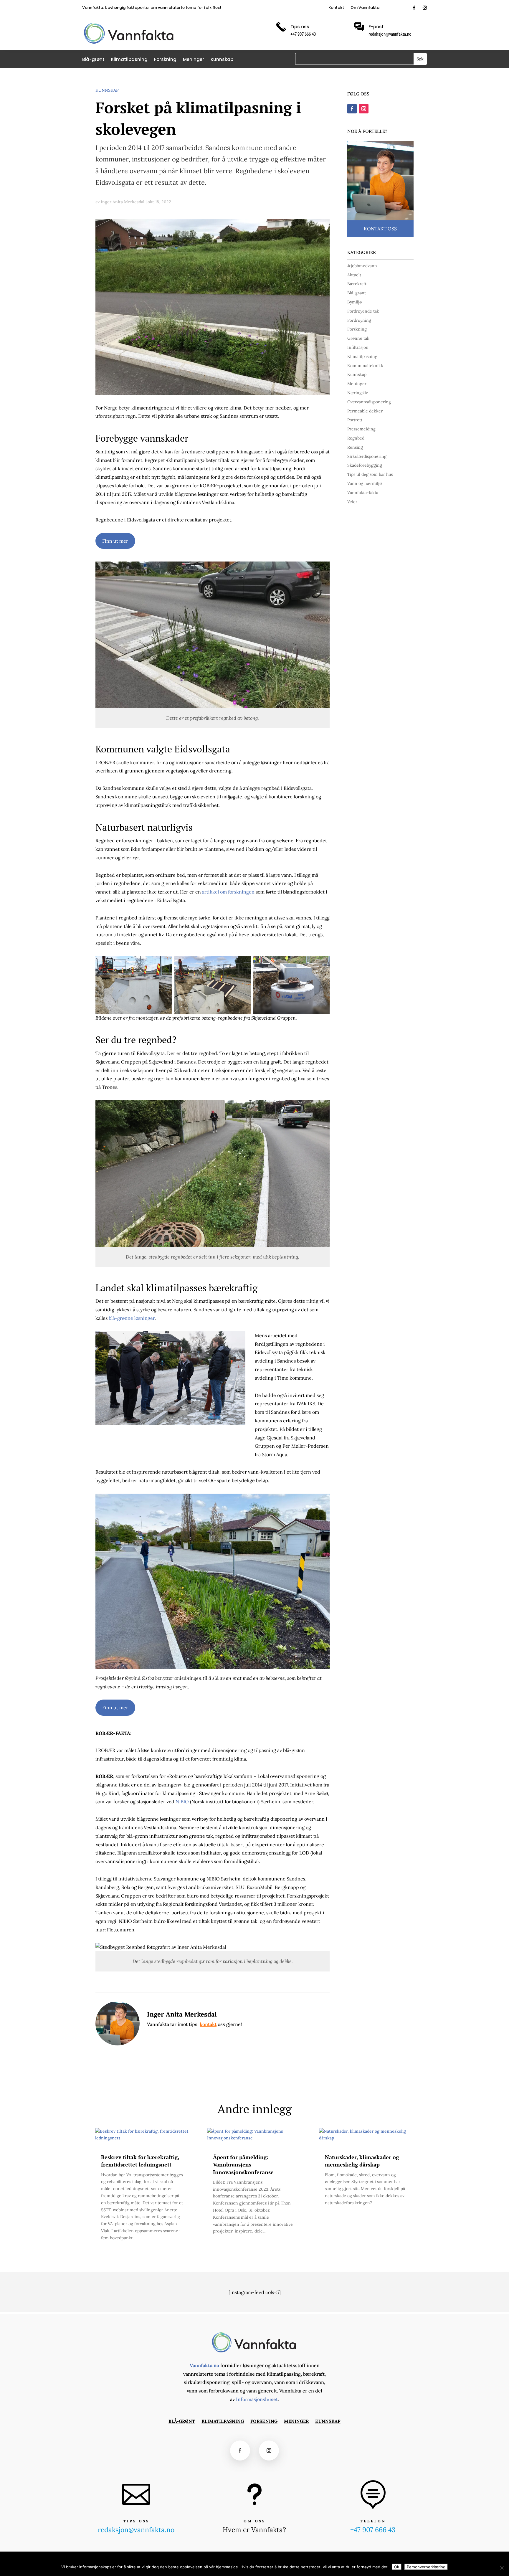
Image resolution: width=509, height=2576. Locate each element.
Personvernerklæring (426, 2567)
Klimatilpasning (129, 60)
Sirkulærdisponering (367, 456)
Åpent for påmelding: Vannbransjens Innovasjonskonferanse (243, 2164)
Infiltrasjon (358, 347)
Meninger (194, 60)
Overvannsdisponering (369, 402)
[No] (502, 2568)
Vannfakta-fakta (363, 493)
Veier (352, 502)
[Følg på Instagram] (425, 8)
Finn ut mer (115, 541)
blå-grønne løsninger (131, 1318)
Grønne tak (358, 338)
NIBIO (182, 1801)
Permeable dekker (365, 411)
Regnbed (356, 438)
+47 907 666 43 (373, 2530)
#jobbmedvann (362, 266)
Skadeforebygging (365, 465)
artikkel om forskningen (228, 892)
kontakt (208, 2024)
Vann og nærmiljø (365, 483)
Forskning (165, 60)
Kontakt (336, 8)
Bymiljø (355, 302)
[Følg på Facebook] (414, 8)
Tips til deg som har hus (370, 474)
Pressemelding (361, 429)
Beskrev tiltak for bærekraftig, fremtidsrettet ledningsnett (140, 2161)
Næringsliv (358, 393)
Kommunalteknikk (365, 366)
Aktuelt (354, 275)
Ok (397, 2567)
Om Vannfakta (365, 8)
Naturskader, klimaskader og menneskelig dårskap (362, 2161)
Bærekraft (357, 284)
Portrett (355, 420)
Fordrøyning (359, 320)
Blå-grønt (93, 60)
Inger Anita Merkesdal (123, 202)
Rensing (355, 447)
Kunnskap (222, 60)
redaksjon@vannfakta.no (390, 34)
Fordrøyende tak (363, 311)
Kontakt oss (380, 229)
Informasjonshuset (257, 2399)
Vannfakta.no (204, 2365)
